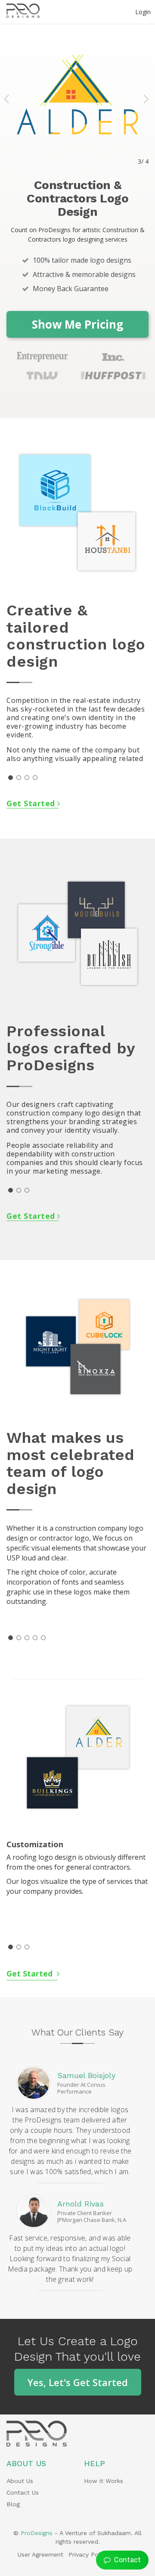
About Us (20, 2481)
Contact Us (23, 2492)
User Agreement (40, 2554)
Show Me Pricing (77, 324)
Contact (126, 2560)
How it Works (104, 2481)
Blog (13, 2504)
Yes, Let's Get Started (78, 2382)
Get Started (32, 803)
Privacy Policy (88, 2554)
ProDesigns (37, 2533)
